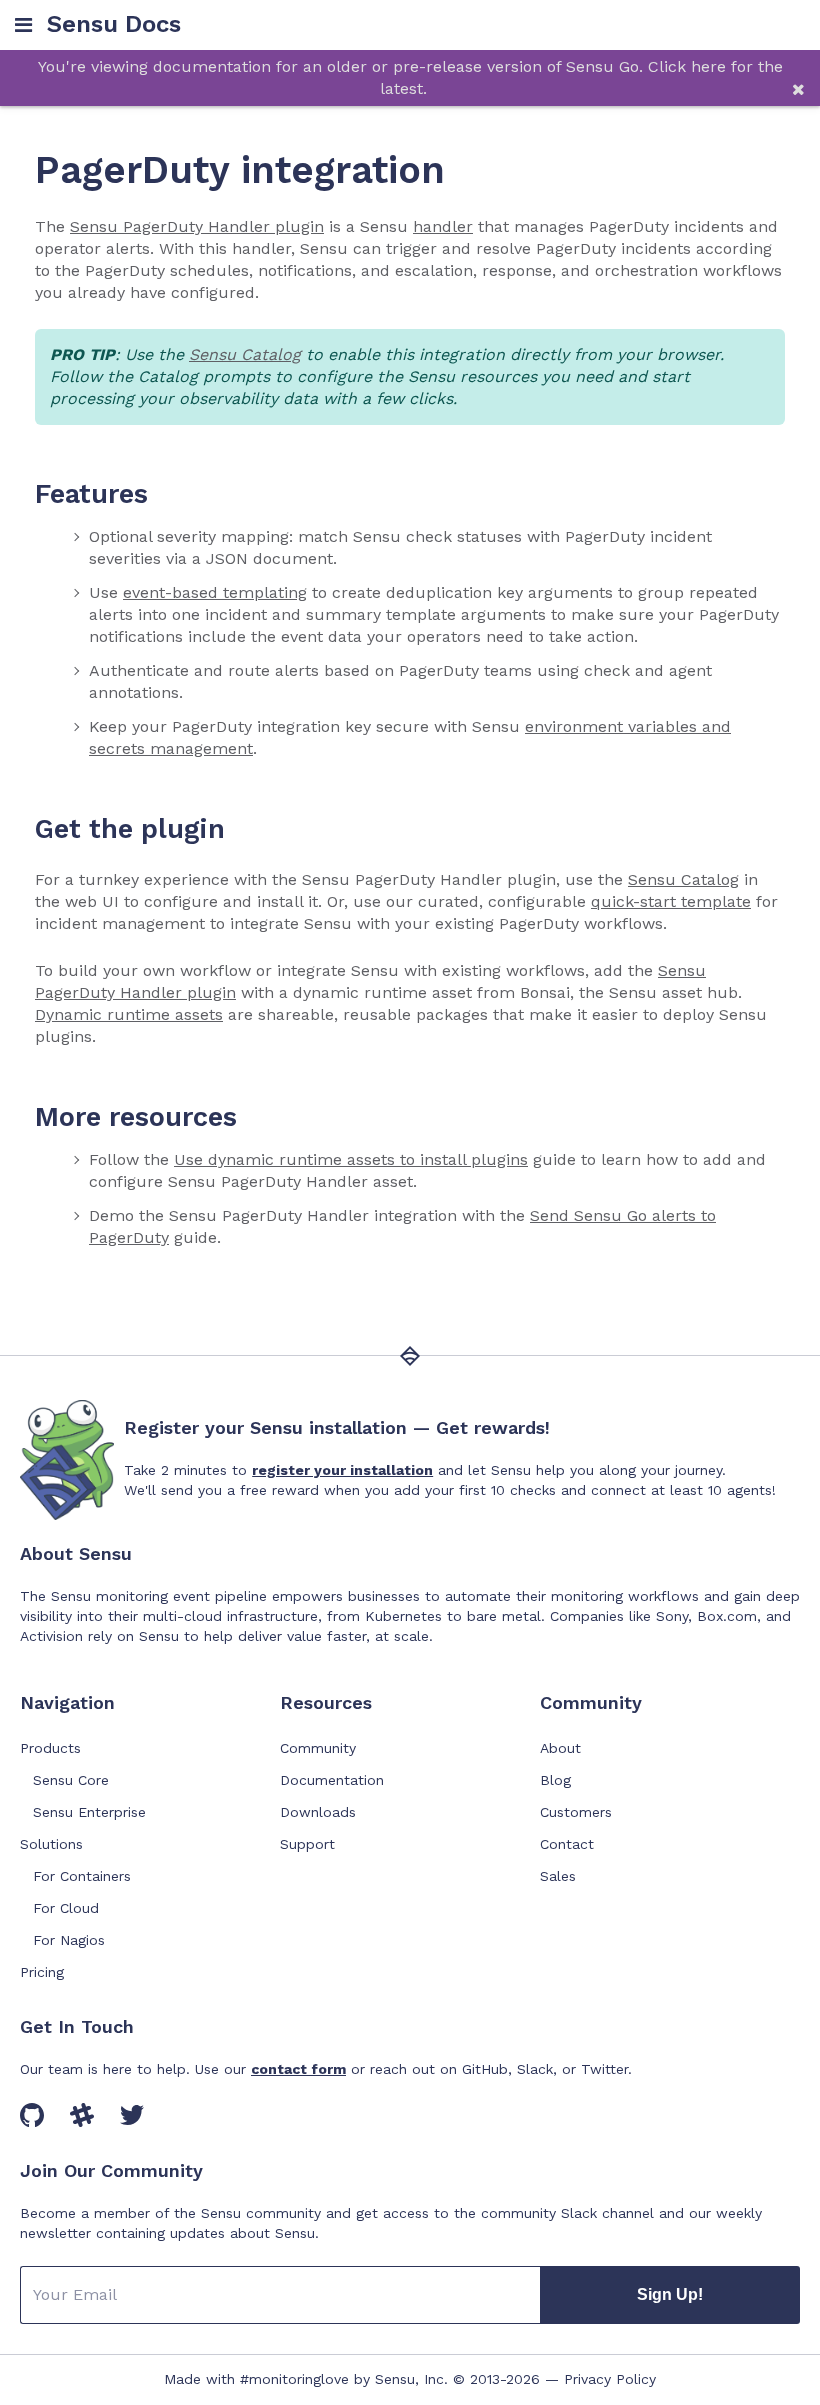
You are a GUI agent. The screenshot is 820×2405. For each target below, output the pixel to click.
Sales (558, 1876)
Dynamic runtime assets (129, 1014)
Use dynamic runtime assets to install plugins (351, 1159)
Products (50, 1748)
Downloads (318, 1812)
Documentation (332, 1780)
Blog (555, 1780)
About (560, 1748)
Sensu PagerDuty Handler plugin (197, 226)
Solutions (51, 1844)
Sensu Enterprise (89, 1812)
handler (443, 226)
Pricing (42, 1972)
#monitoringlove (294, 2379)
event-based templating (215, 592)
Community (318, 1748)
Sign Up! (670, 2294)
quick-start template (671, 901)
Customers (576, 1812)
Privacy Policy (610, 2379)
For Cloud (66, 1908)
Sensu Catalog (245, 354)
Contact (567, 1844)
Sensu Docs (114, 24)
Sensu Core (71, 1780)
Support (307, 1844)
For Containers (82, 1876)
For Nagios (69, 1940)
